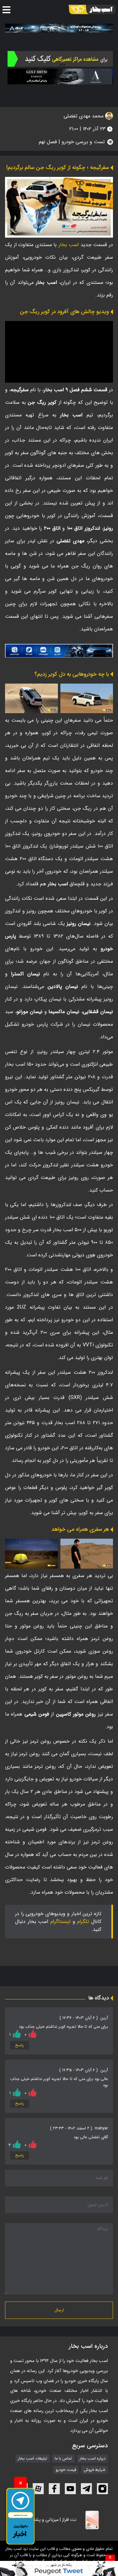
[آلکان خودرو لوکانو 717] (59, 28)
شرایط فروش (95, 2470)
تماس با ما (63, 2459)
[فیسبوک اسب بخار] (54, 2489)
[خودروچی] (60, 59)
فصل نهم (48, 142)
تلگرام (83, 1922)
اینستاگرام (60, 1922)
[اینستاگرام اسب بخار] (102, 2489)
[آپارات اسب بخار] (38, 2489)
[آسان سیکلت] (59, 2568)
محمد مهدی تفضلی (84, 116)
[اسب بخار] (92, 9)
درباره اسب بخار (93, 2459)
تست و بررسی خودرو (83, 142)
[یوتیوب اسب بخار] (70, 2489)
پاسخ (20, 2045)
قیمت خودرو (66, 2470)
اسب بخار (69, 245)
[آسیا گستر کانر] (60, 76)
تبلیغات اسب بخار (33, 2459)
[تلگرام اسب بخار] (59, 651)
